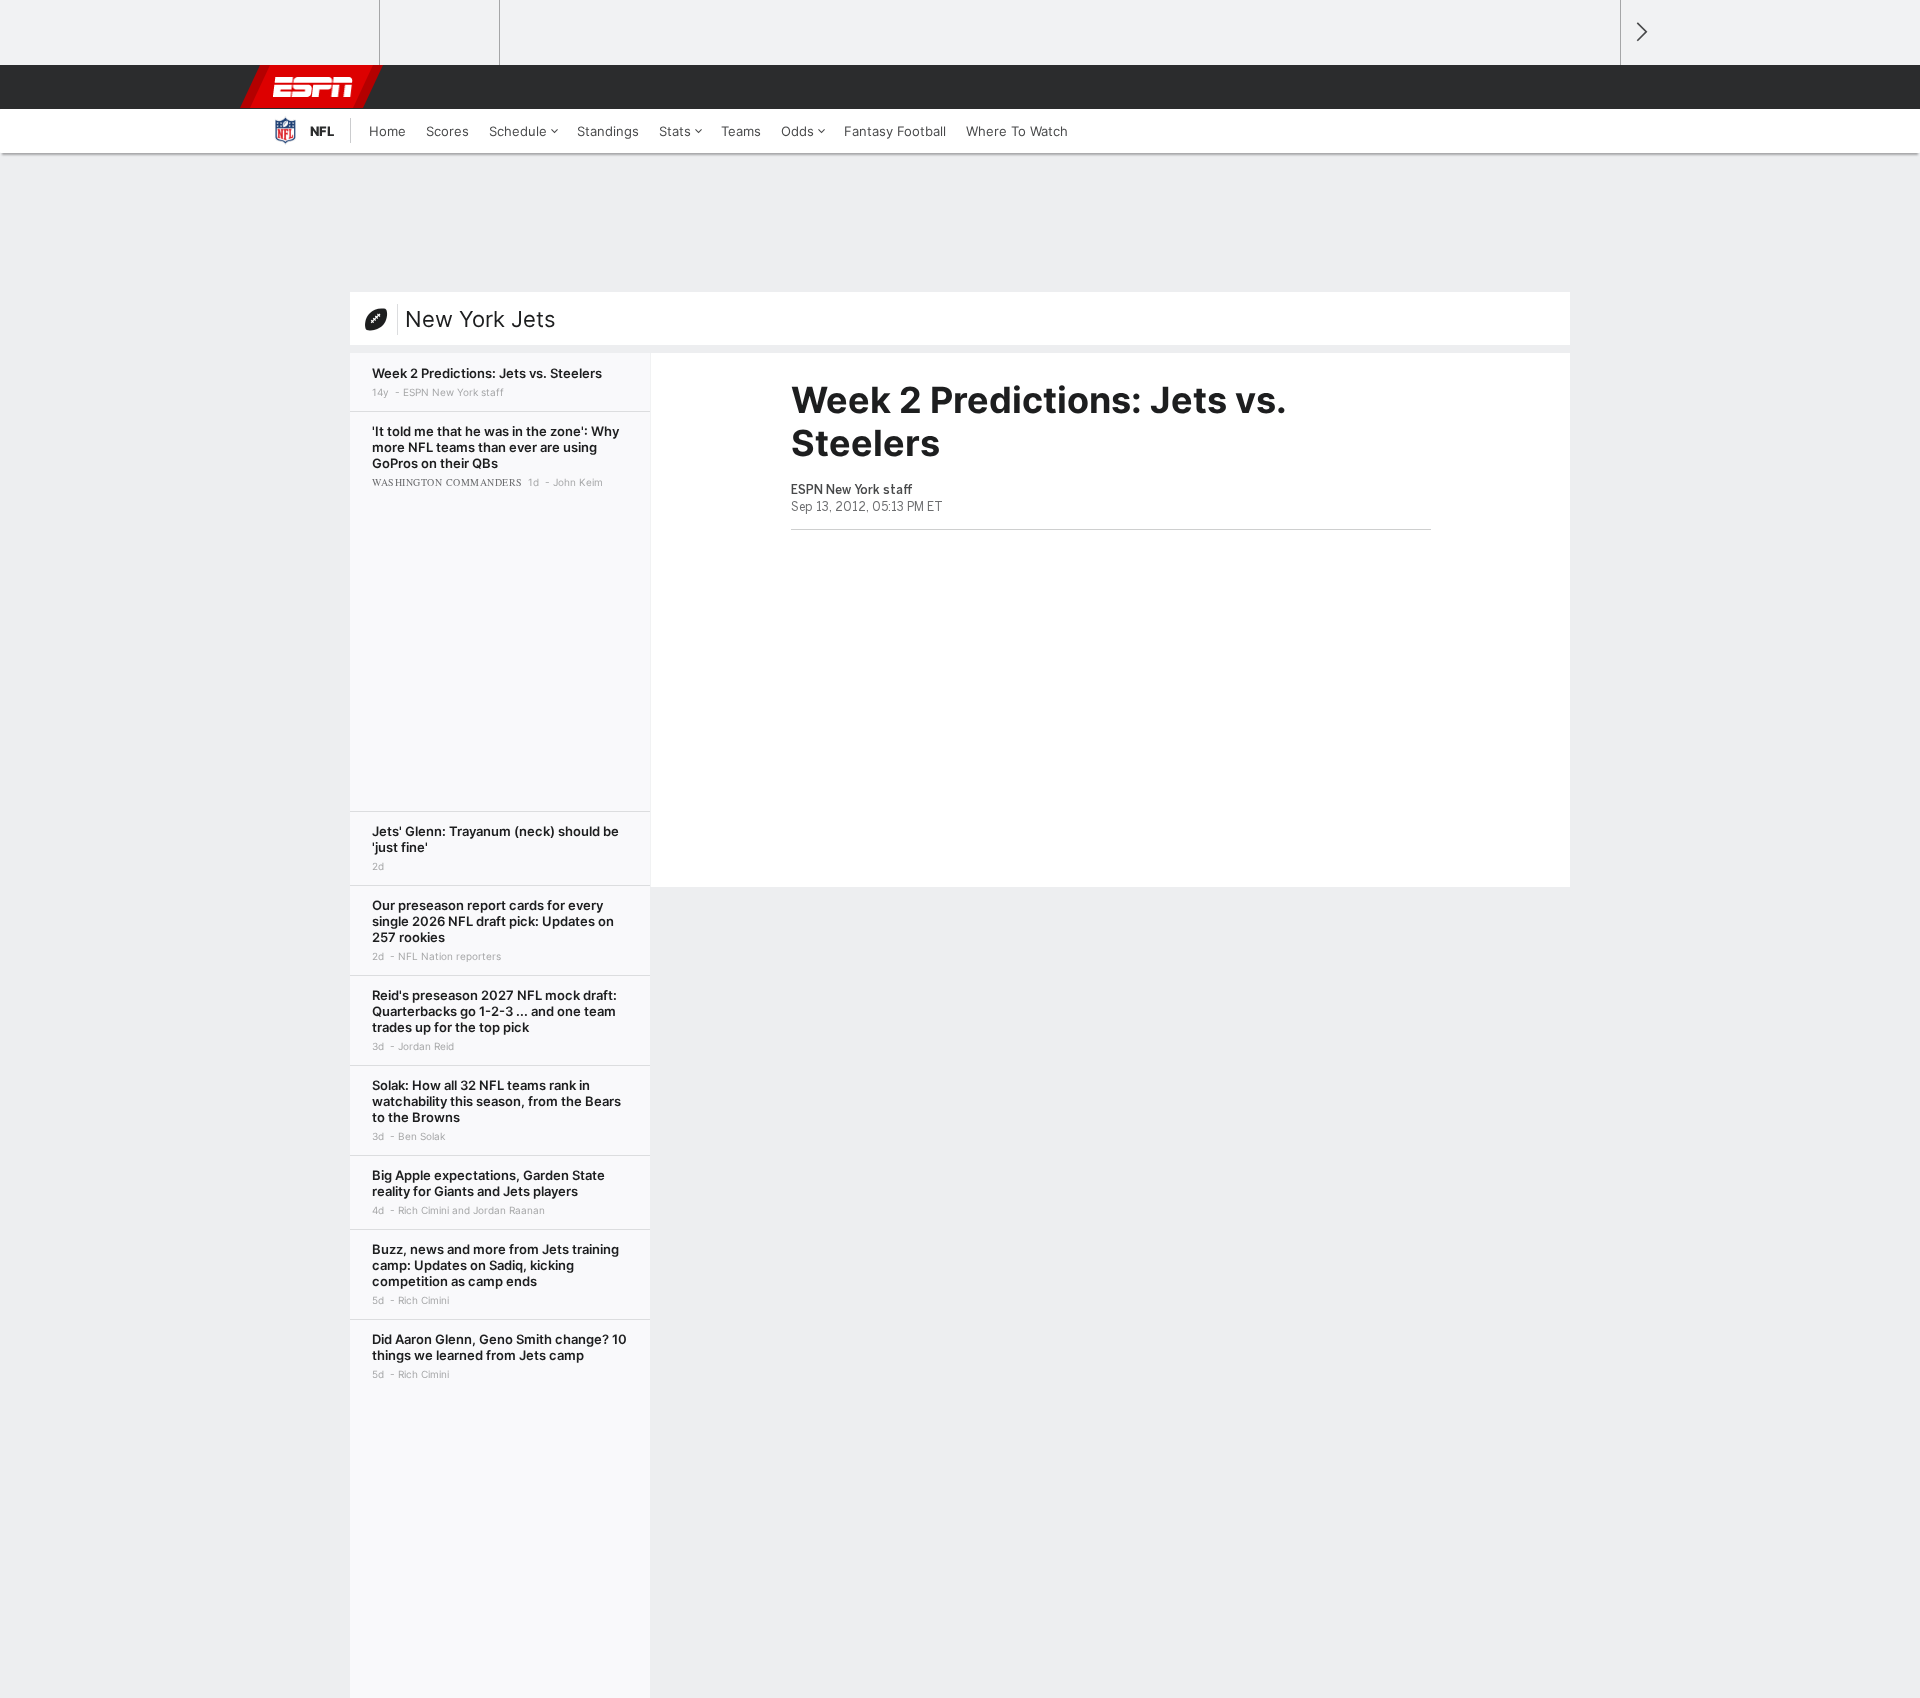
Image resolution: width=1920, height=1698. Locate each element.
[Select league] (321, 33)
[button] (1596, 87)
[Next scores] (1640, 32)
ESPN (313, 87)
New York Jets (480, 319)
